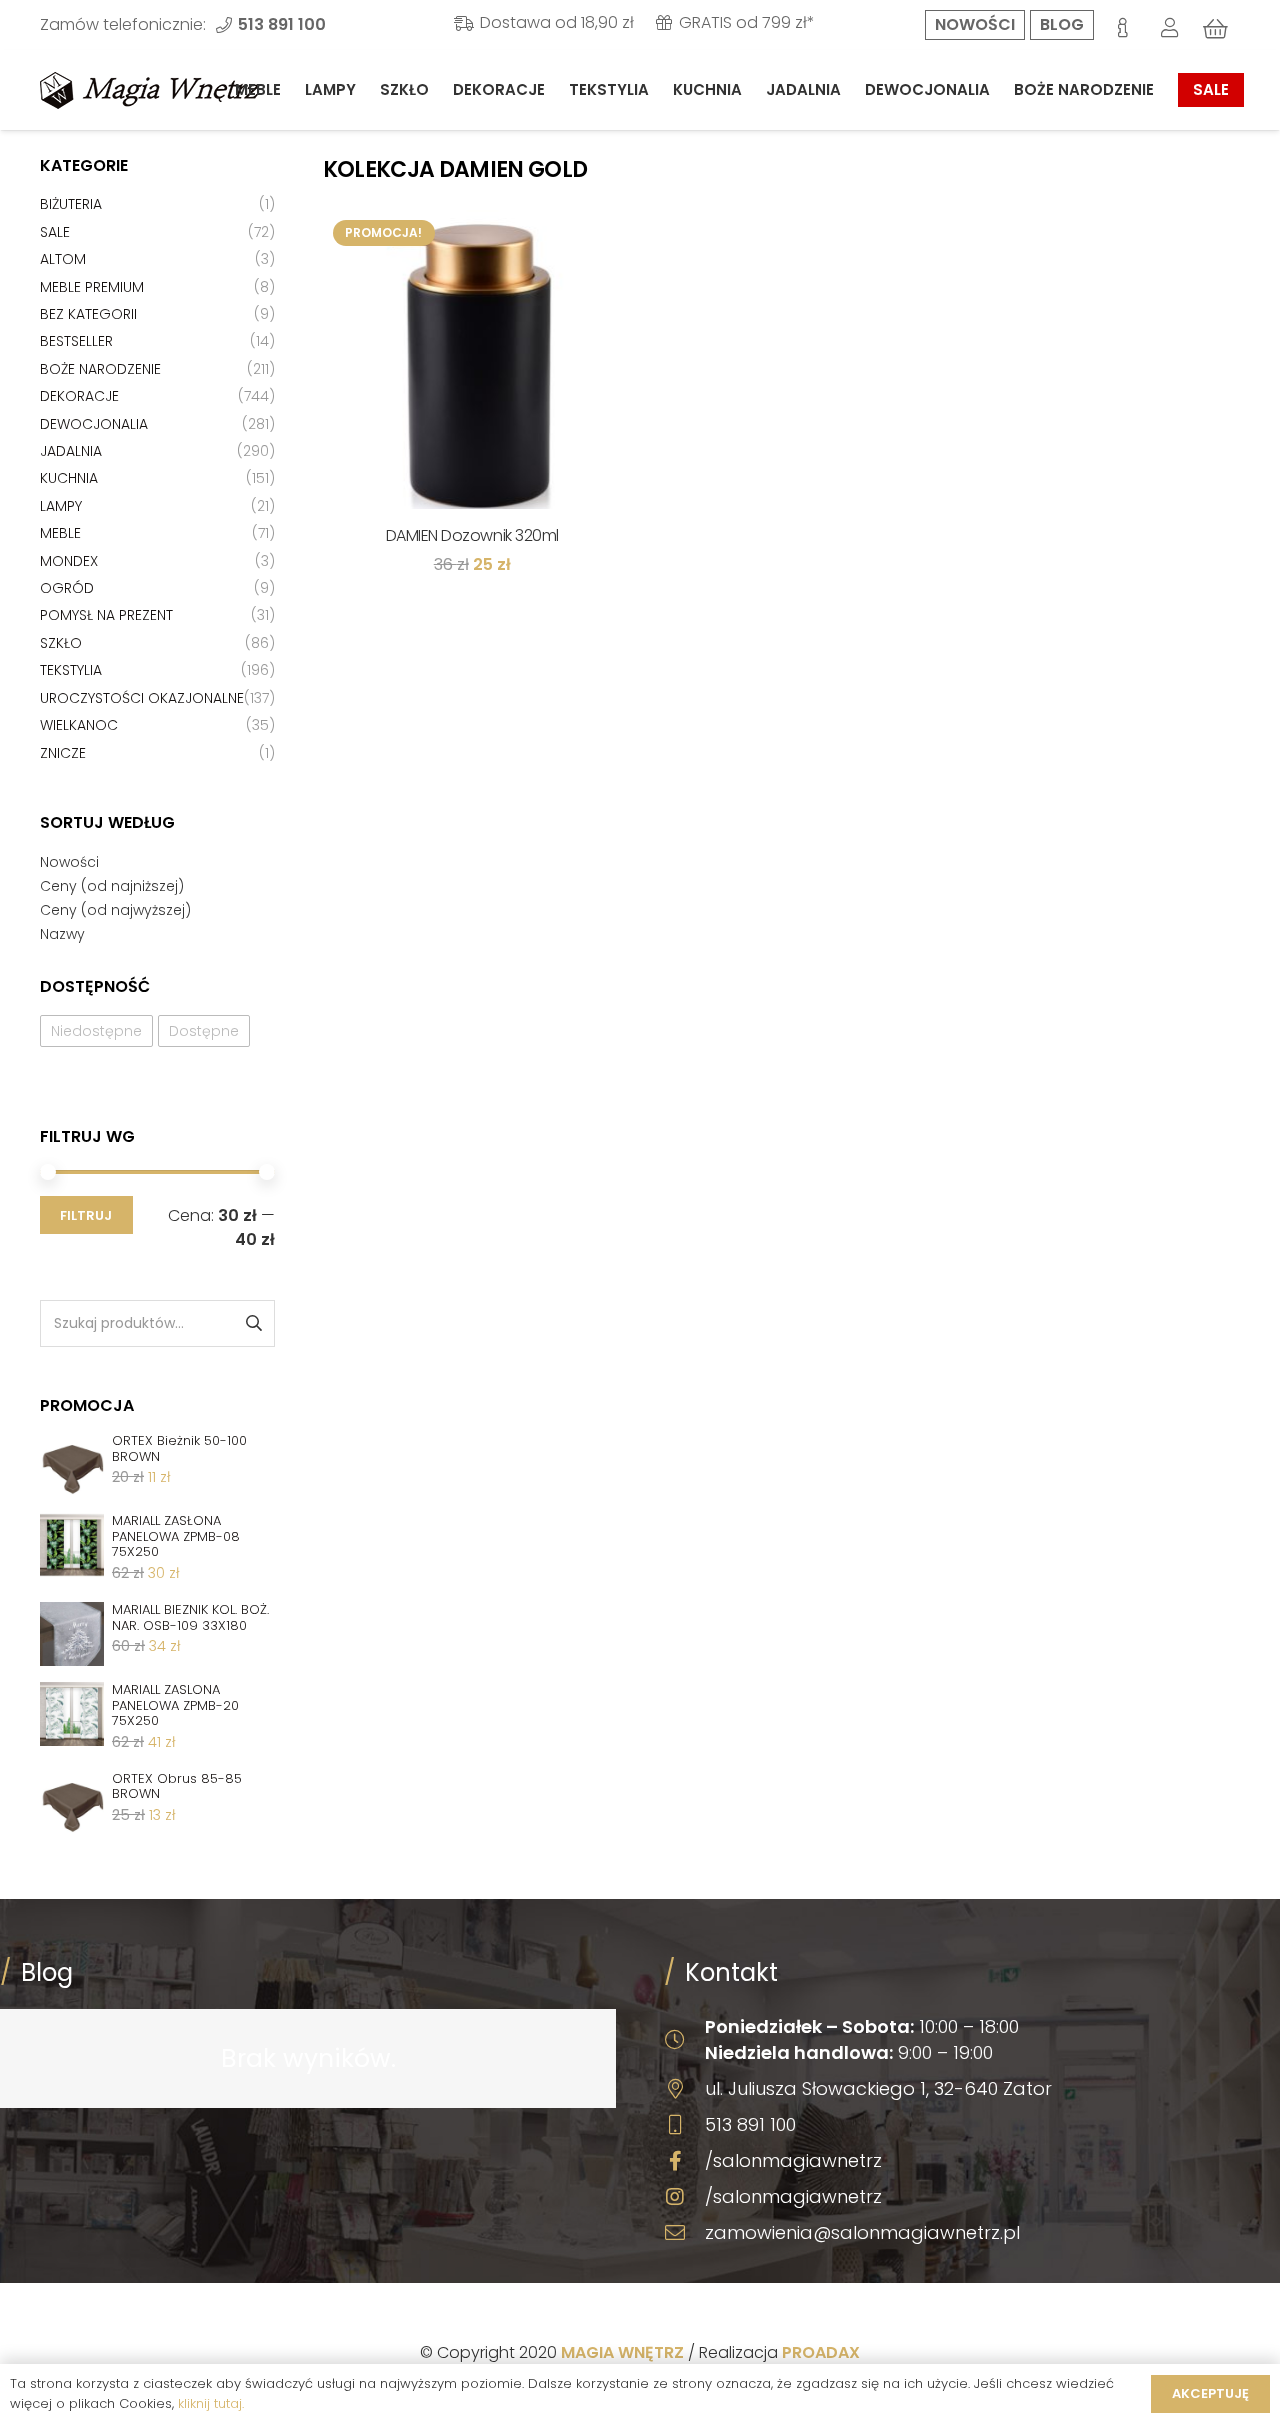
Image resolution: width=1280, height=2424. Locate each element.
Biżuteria (71, 204)
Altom (63, 259)
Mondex (69, 561)
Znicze (63, 753)
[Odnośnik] (150, 90)
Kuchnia (69, 478)
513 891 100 (750, 2124)
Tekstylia (71, 670)
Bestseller (76, 341)
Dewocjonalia (94, 424)
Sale (55, 232)
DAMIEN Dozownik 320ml (472, 535)
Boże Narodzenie (100, 369)
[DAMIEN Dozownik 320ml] (472, 359)
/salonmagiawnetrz (793, 2160)
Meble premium (92, 287)
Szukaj (252, 1323)
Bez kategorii (88, 314)
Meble (60, 533)
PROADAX (821, 2352)
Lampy (61, 506)
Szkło (61, 643)
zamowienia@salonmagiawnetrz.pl (862, 2232)
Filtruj (86, 1215)
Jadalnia (71, 451)
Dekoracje (79, 396)
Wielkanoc (79, 725)
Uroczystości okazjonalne (142, 698)
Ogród (67, 588)
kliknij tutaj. (211, 2403)
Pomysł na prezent (106, 615)
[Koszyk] (1216, 29)
